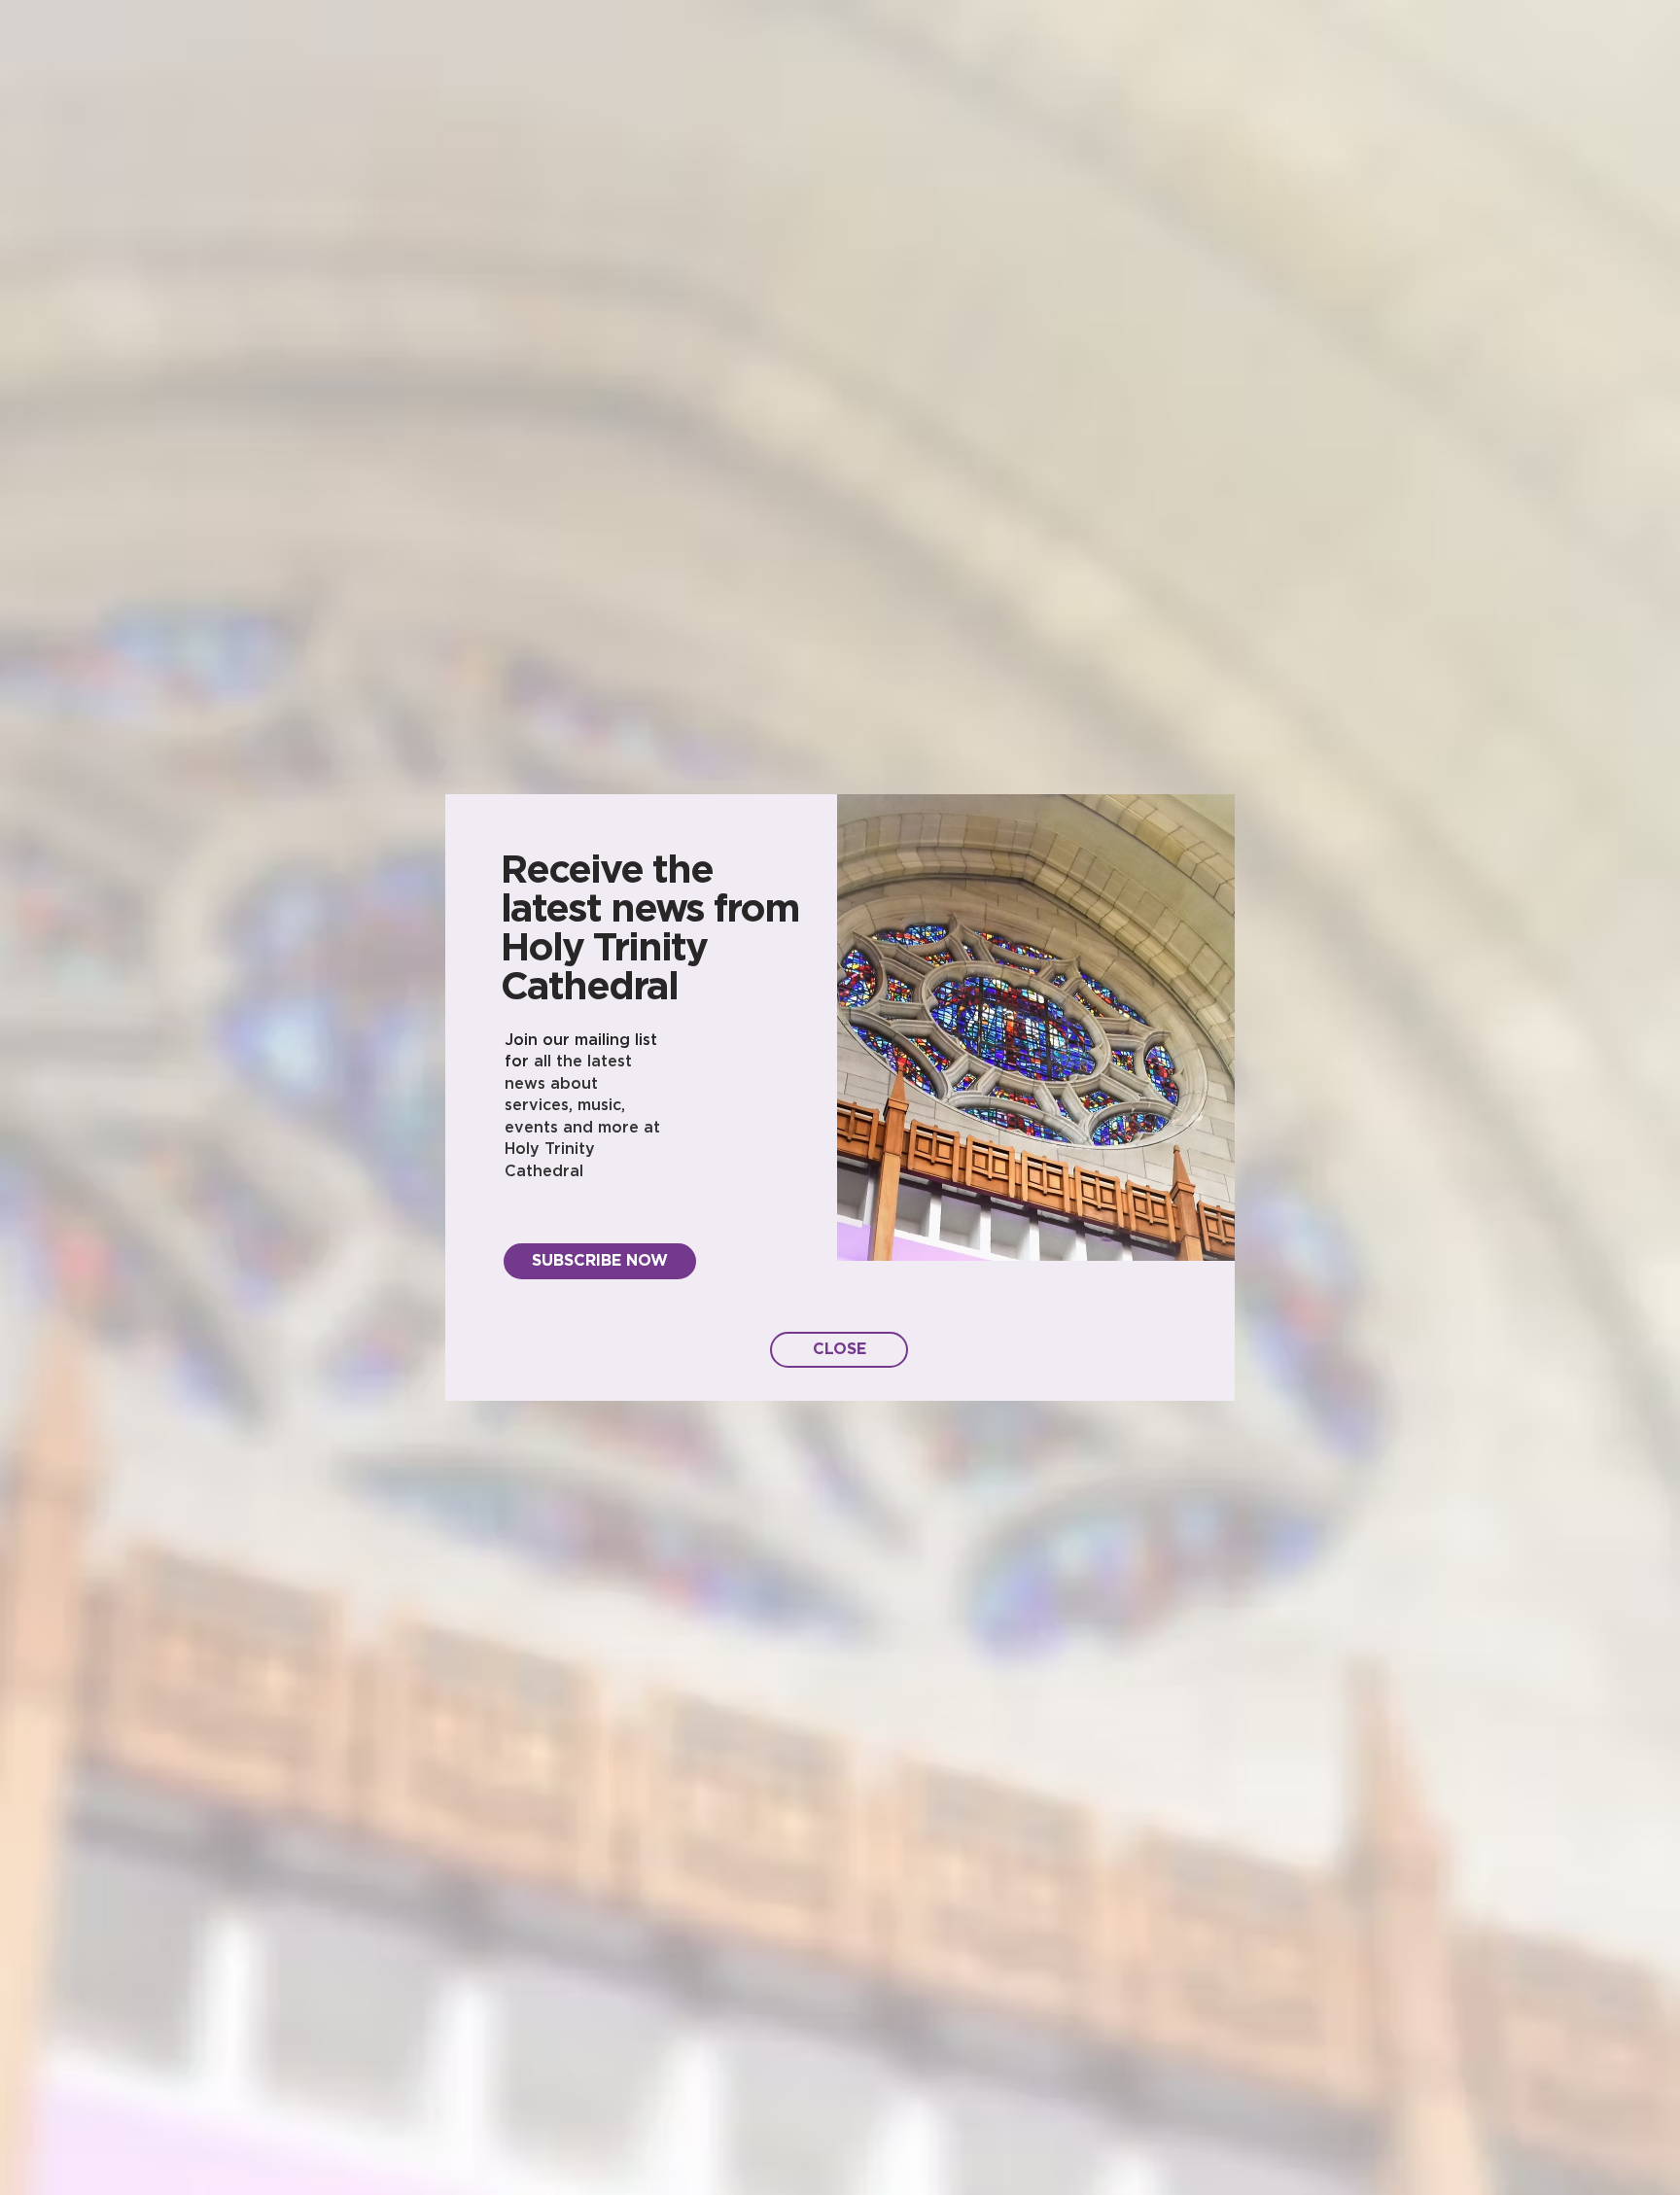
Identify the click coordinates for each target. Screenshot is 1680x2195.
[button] (839, 1350)
